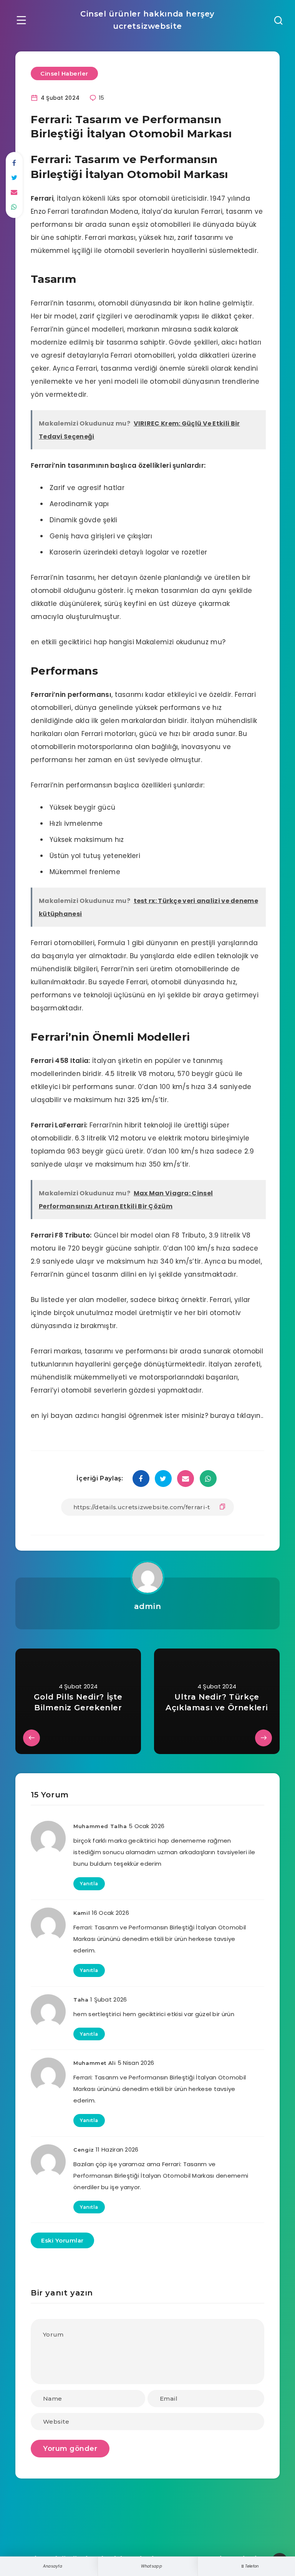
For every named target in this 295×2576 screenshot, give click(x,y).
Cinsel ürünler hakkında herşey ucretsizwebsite (147, 20)
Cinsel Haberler (64, 73)
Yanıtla (89, 1884)
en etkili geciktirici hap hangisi (82, 642)
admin (148, 1606)
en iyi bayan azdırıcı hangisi (79, 1416)
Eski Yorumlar (62, 2240)
